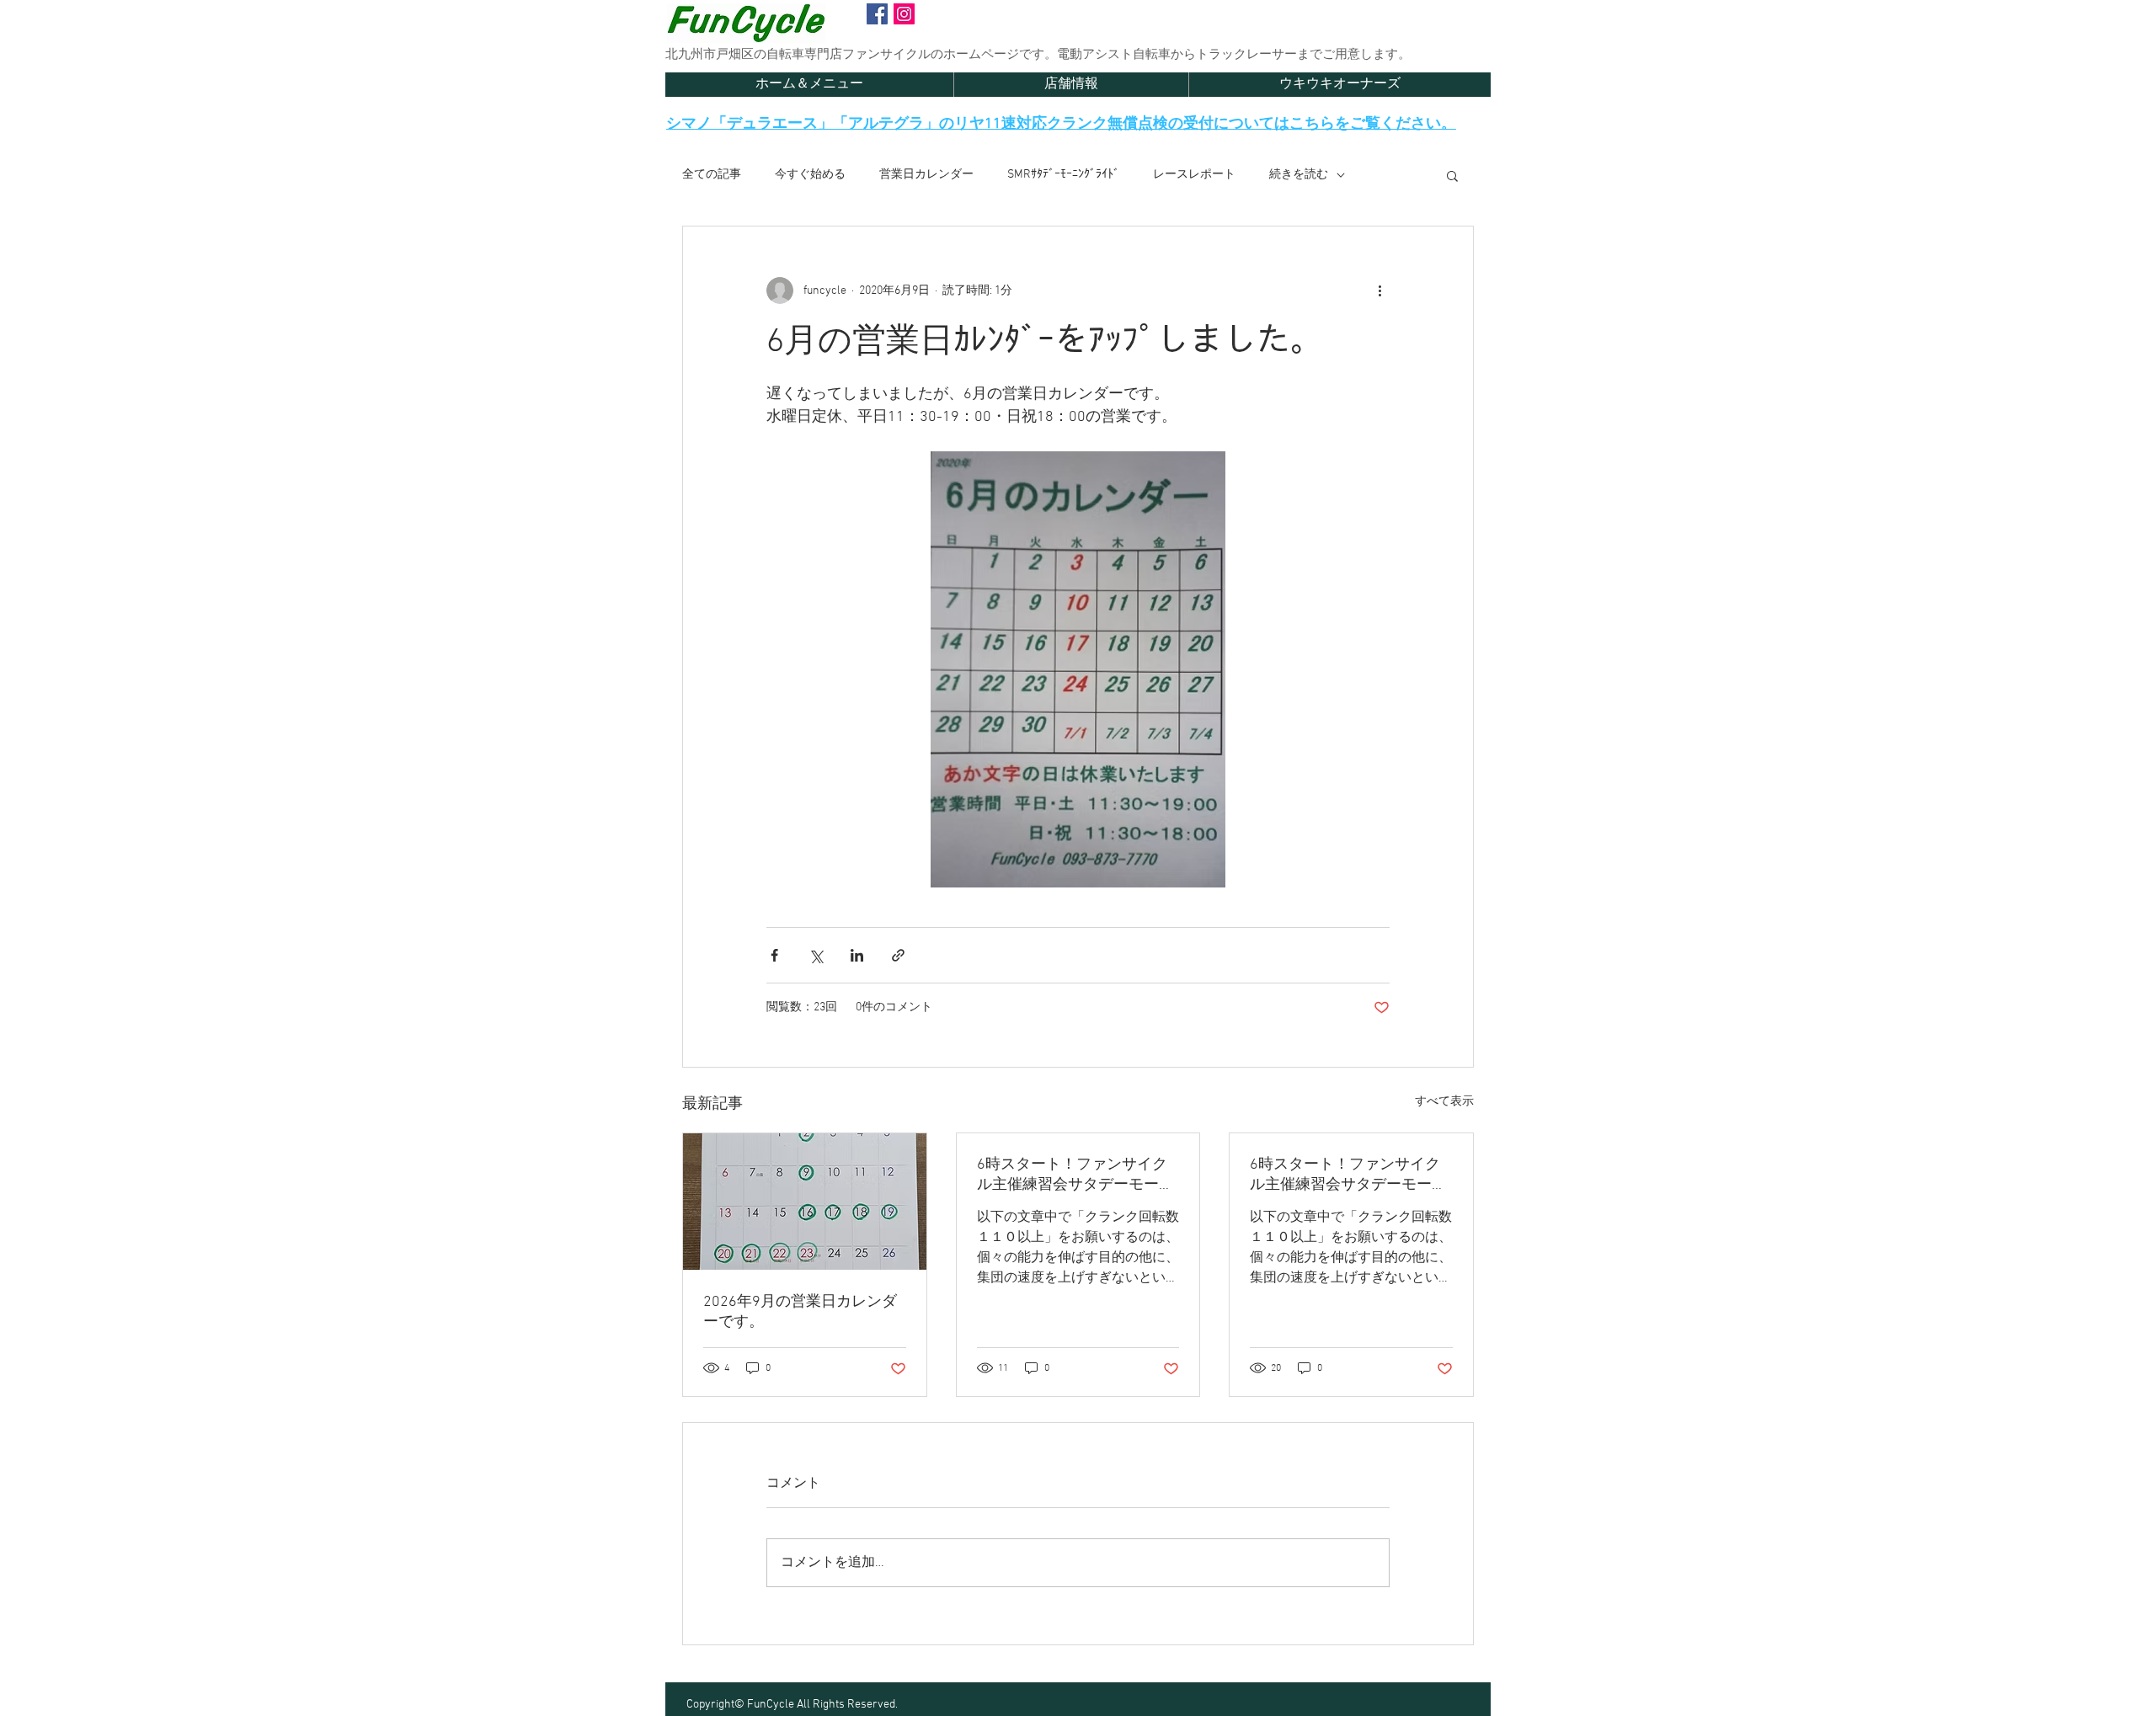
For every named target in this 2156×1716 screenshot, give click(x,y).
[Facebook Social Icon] (877, 14)
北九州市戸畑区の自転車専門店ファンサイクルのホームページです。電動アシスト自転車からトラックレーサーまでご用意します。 (1038, 55)
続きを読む (1299, 175)
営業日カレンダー (926, 175)
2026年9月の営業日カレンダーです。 (800, 1312)
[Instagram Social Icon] (904, 14)
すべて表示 (1444, 1102)
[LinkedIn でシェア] (857, 955)
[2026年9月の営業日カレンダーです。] (805, 1202)
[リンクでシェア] (898, 955)
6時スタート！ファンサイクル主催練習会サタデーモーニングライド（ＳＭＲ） (1075, 1175)
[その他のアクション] (1380, 290)
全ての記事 (712, 175)
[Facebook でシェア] (774, 955)
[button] (1452, 175)
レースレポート (1194, 175)
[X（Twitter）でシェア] (816, 955)
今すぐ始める (810, 175)
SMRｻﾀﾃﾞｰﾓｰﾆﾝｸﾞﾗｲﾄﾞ (1063, 175)
